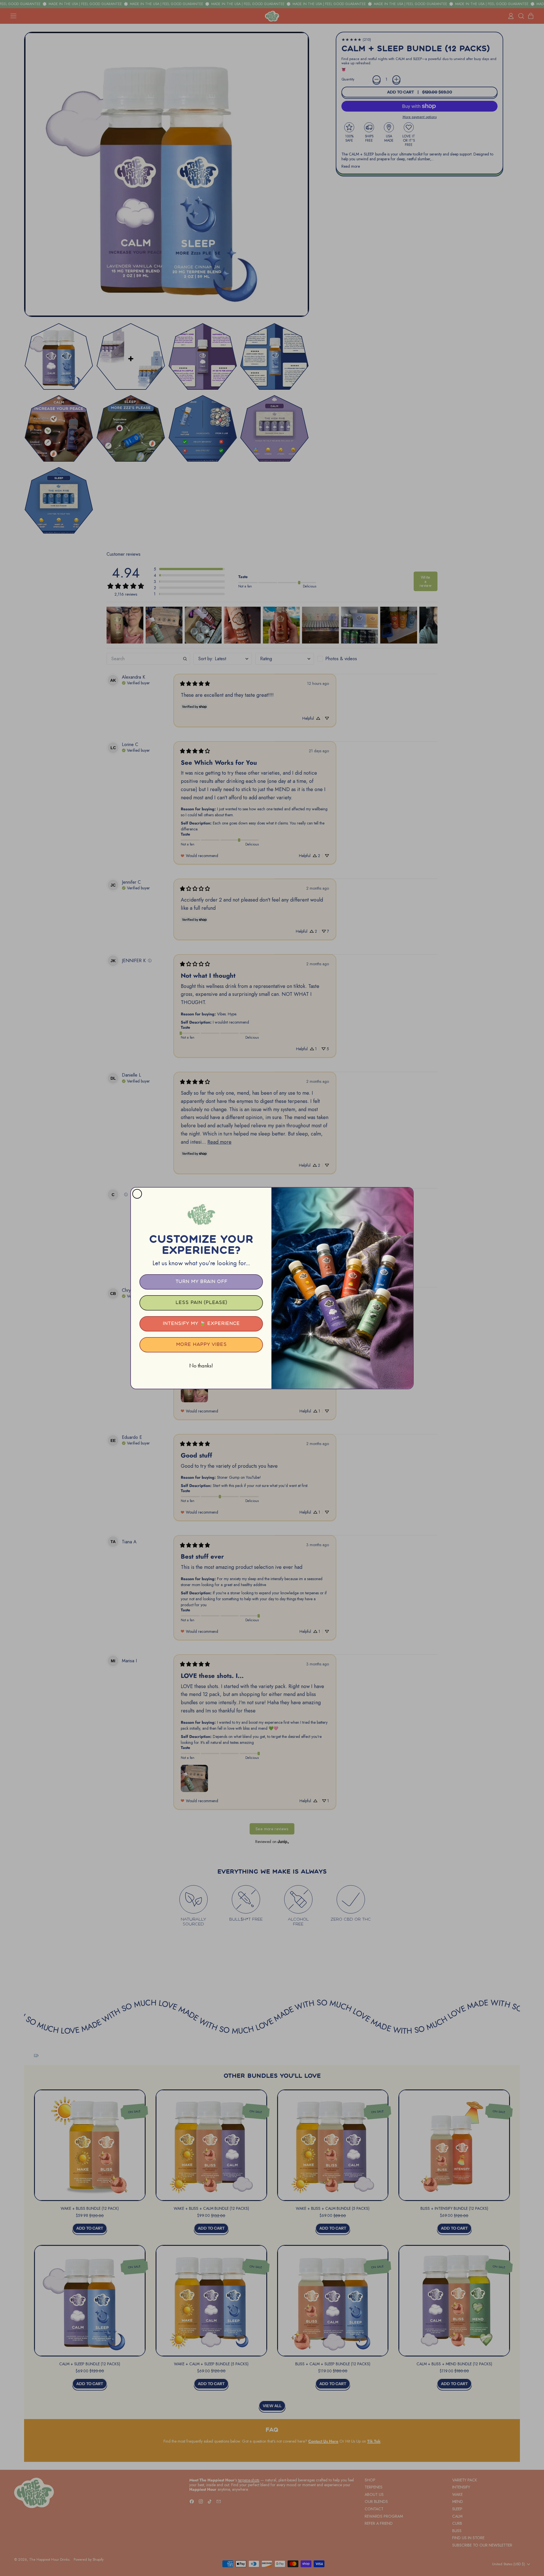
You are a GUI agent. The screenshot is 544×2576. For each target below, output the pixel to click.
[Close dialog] (137, 1194)
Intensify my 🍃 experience (201, 1324)
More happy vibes (201, 1345)
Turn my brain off (201, 1282)
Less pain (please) (201, 1303)
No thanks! (201, 1365)
